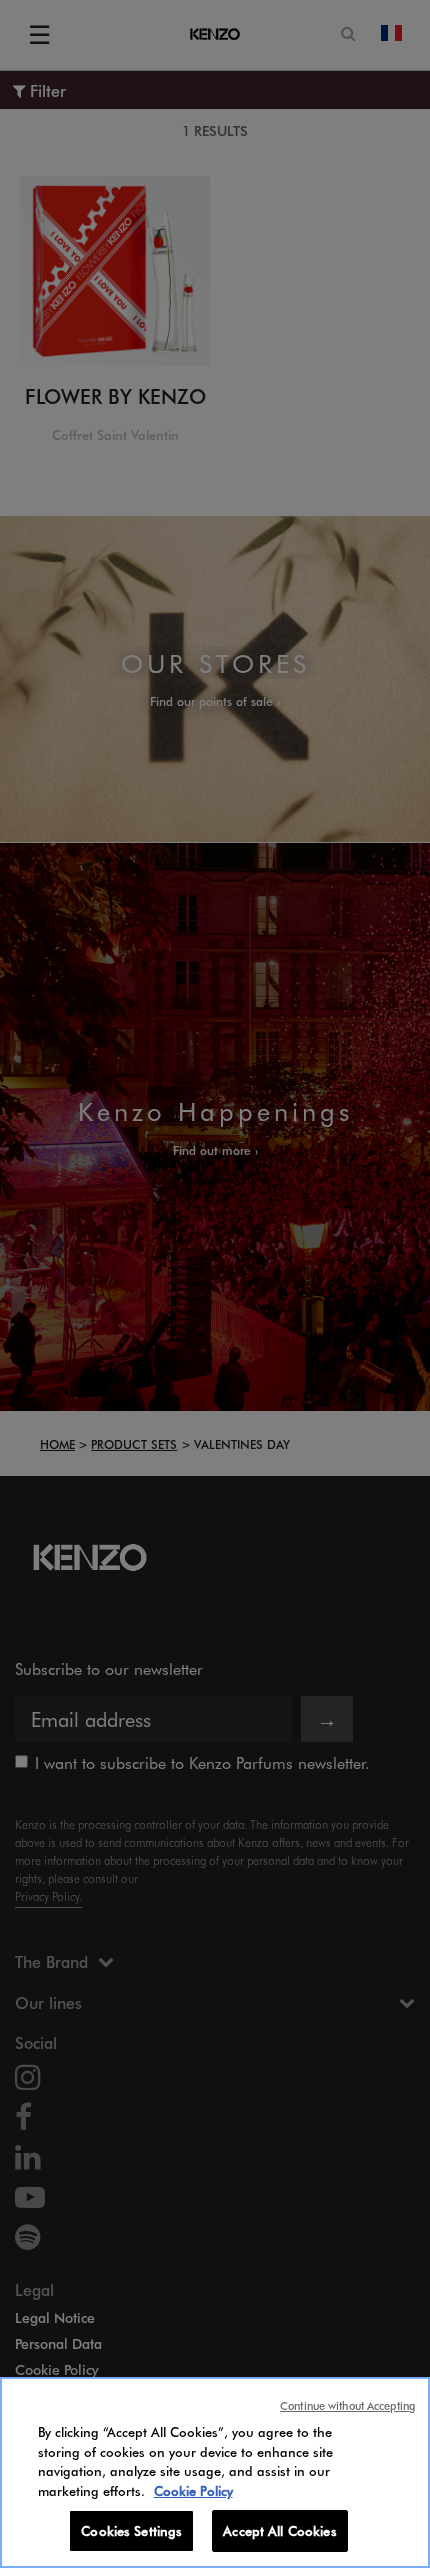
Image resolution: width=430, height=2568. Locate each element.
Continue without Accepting (347, 2405)
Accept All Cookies (279, 2530)
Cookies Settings (131, 2530)
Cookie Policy (193, 2490)
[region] (215, 2472)
